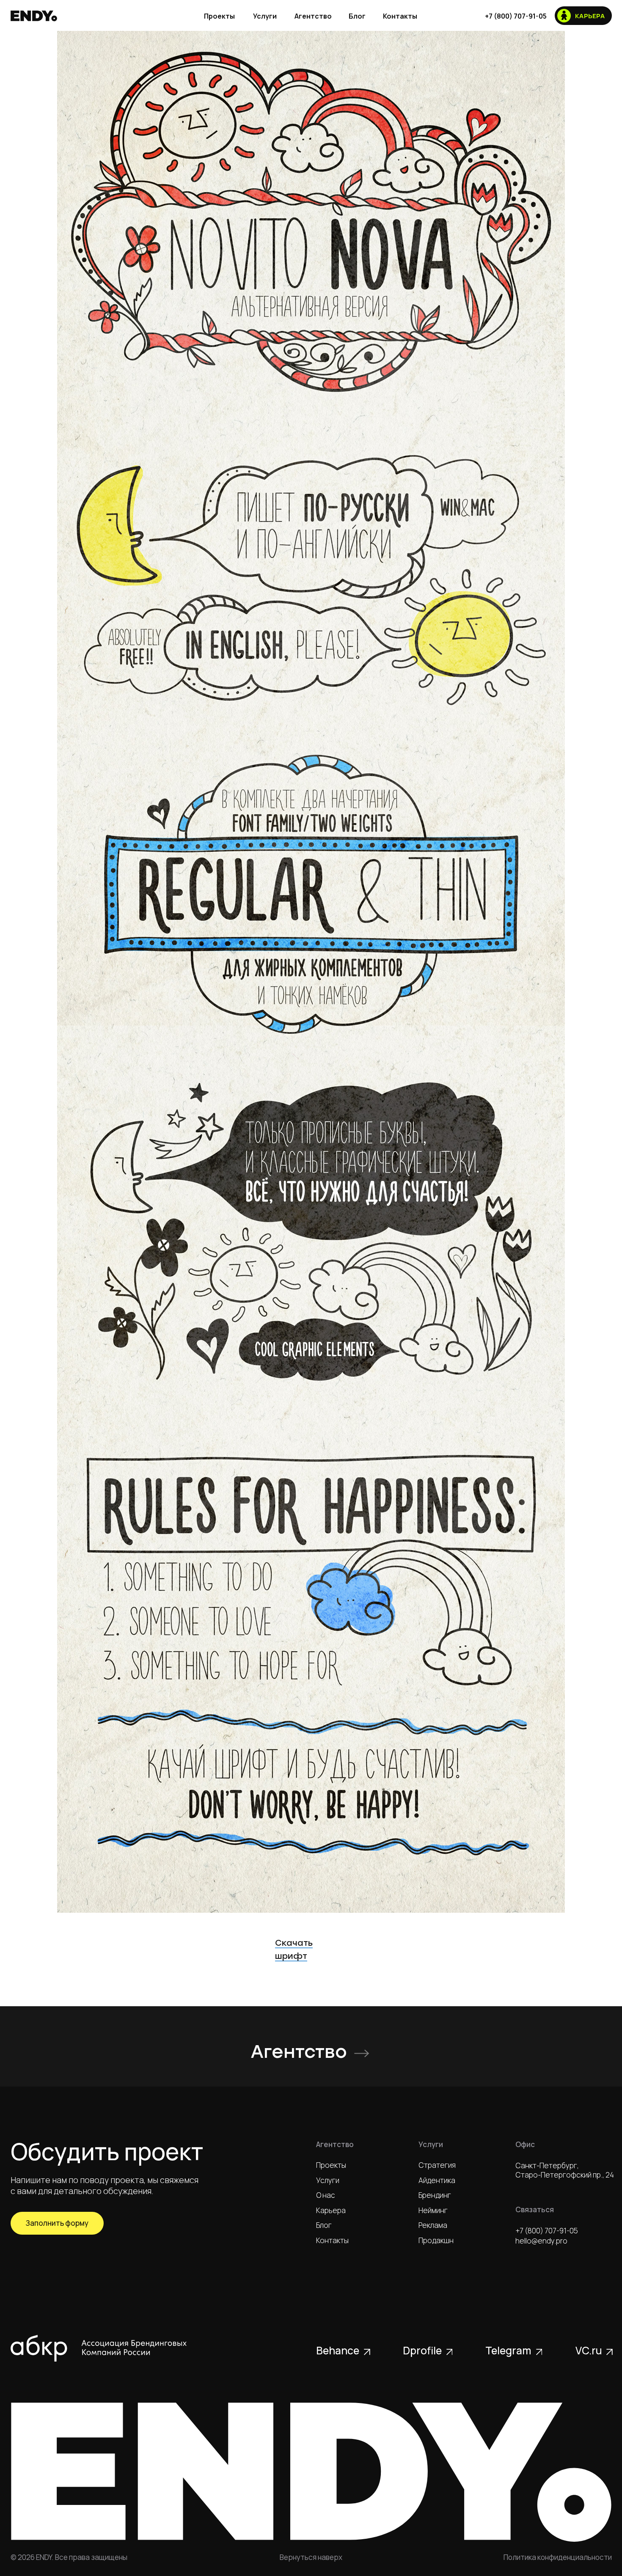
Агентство (299, 2052)
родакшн (436, 2240)
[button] (57, 2223)
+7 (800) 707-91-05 (547, 2231)
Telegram (508, 2350)
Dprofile (422, 2350)
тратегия (437, 2165)
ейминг (433, 2210)
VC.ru (589, 2350)
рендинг (435, 2195)
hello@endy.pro (541, 2241)
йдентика (437, 2180)
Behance (338, 2350)
